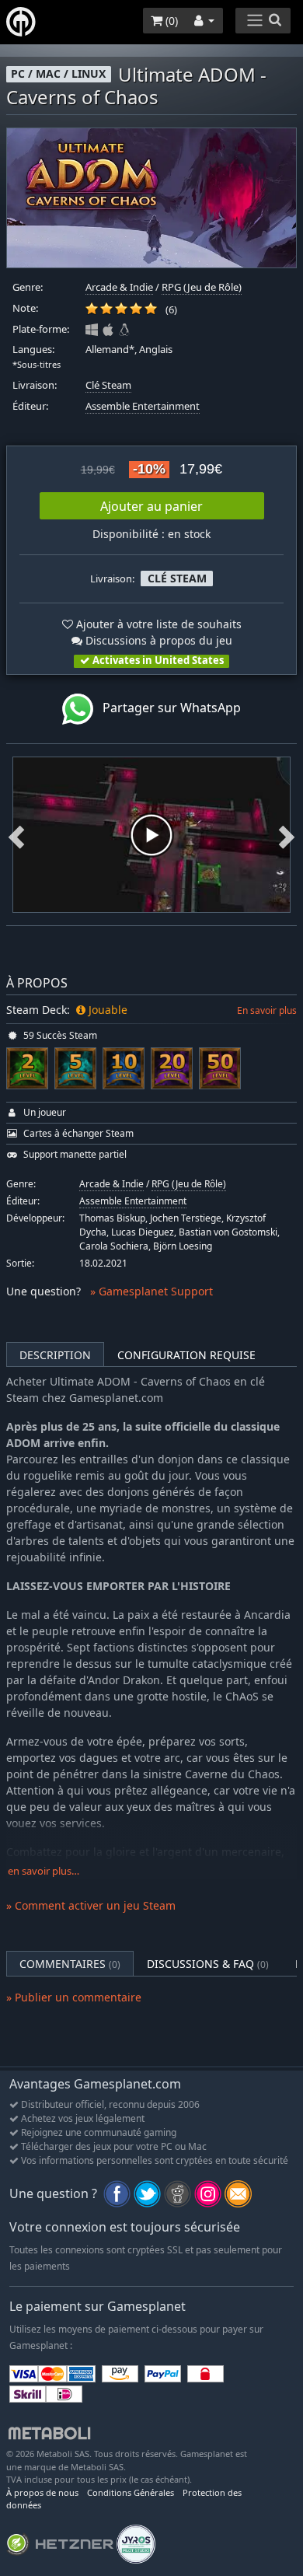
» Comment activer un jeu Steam (91, 1905)
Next (287, 835)
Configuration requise (186, 1355)
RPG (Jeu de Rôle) (202, 287)
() (170, 21)
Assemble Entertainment (143, 406)
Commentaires (70, 1964)
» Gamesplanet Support (151, 1291)
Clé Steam (108, 385)
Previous (16, 835)
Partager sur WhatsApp (167, 708)
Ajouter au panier (151, 506)
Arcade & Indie (119, 287)
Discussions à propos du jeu (157, 640)
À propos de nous (42, 2492)
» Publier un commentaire (74, 1997)
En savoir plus (267, 1010)
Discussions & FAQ (208, 1964)
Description (55, 1355)
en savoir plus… (44, 1871)
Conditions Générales (131, 2492)
